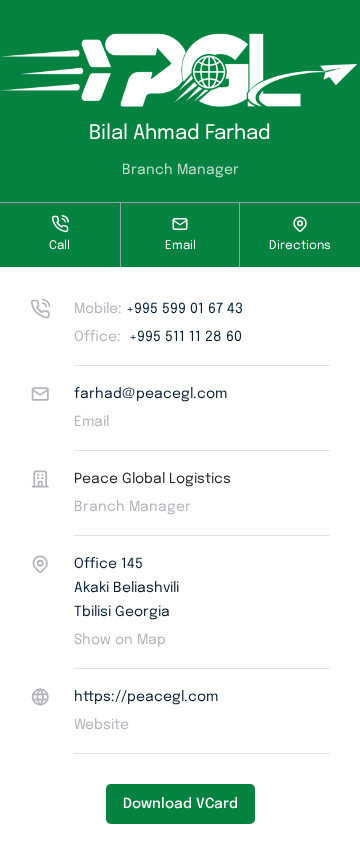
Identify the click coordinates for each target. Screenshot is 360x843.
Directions (300, 246)
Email (180, 246)
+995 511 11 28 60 (158, 337)
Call (59, 246)
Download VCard (180, 804)
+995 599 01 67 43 (158, 309)
